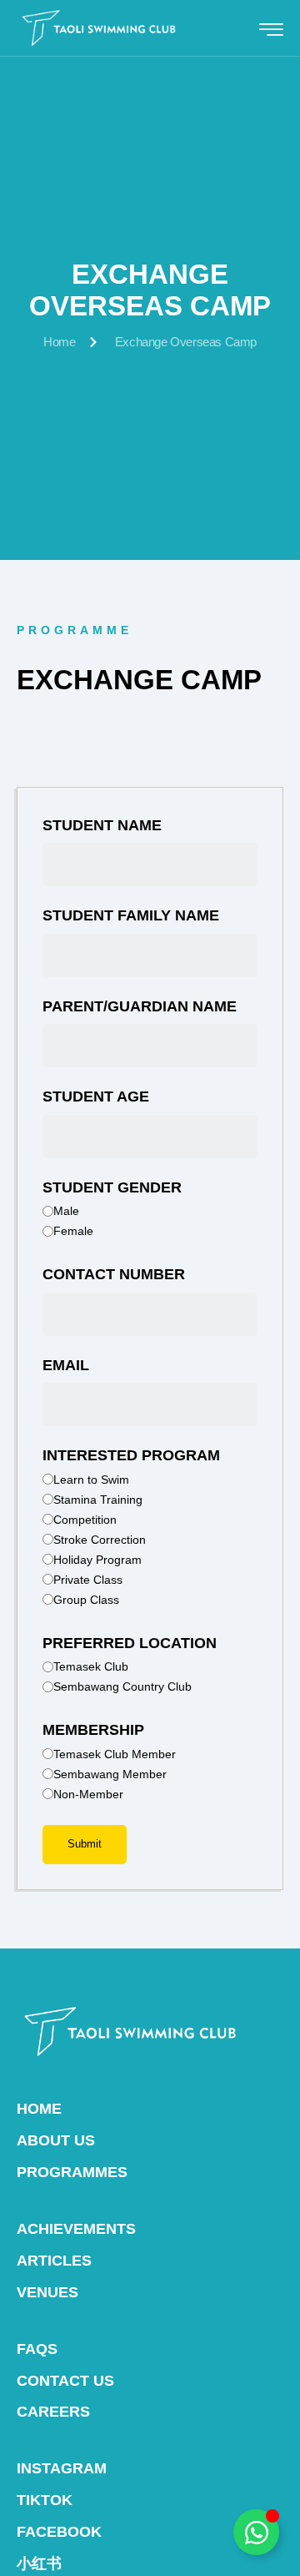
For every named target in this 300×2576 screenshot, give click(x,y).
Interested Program (131, 1455)
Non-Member (88, 1794)
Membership (93, 1730)
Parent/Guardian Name (140, 1006)
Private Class (88, 1580)
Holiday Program (97, 1560)
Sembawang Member (110, 1774)
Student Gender (112, 1187)
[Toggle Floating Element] (256, 2532)
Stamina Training (98, 1500)
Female (73, 1231)
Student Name (102, 825)
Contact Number (114, 1274)
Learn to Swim (91, 1480)
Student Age (96, 1096)
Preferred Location (130, 1643)
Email (66, 1365)
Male (66, 1211)
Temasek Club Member (115, 1754)
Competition (85, 1520)
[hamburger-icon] (271, 30)
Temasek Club (91, 1666)
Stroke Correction (100, 1540)
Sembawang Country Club (122, 1686)
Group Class (86, 1600)
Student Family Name (131, 915)
